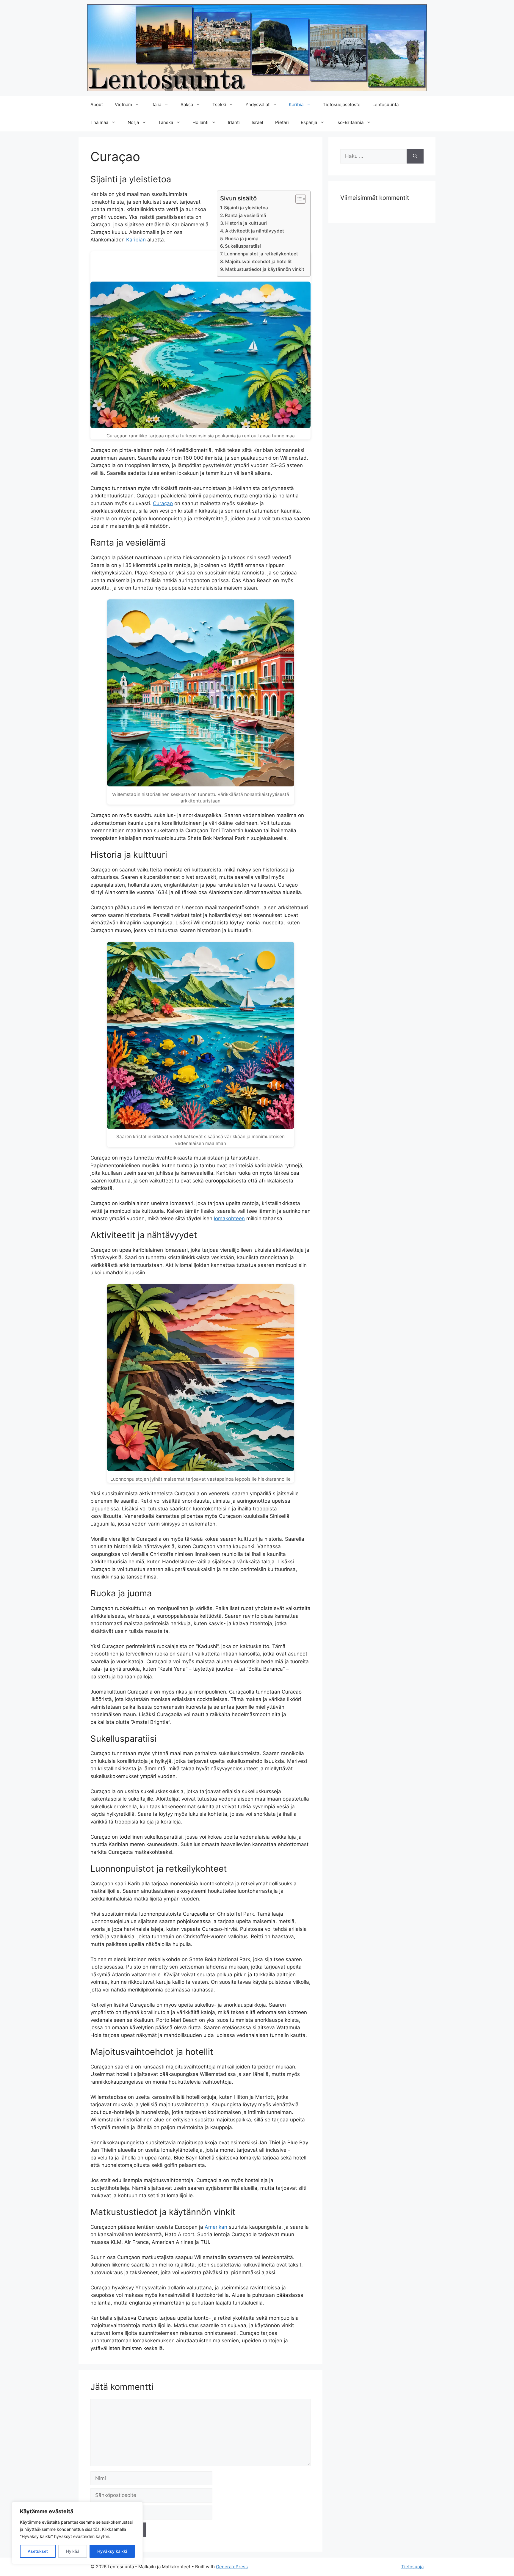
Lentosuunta (385, 105)
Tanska (166, 122)
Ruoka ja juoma (242, 239)
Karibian (136, 240)
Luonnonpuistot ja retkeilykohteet (261, 254)
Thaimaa (99, 122)
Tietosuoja (412, 2567)
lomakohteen (229, 1218)
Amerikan (216, 2227)
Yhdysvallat (257, 105)
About (97, 105)
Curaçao (163, 503)
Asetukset (38, 2551)
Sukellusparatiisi (243, 246)
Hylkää (73, 2551)
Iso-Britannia (350, 122)
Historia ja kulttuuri (246, 223)
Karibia (296, 105)
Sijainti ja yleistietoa (246, 208)
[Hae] (415, 156)
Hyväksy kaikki (112, 2551)
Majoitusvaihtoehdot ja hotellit (258, 261)
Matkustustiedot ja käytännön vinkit (265, 269)
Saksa (187, 105)
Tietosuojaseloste (342, 105)
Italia (156, 105)
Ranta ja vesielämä (246, 215)
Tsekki (219, 105)
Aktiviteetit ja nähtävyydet (255, 231)
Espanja (309, 122)
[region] (77, 2533)
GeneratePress (232, 2567)
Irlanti (234, 122)
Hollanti (200, 122)
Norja (133, 122)
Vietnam (123, 105)
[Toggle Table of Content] (298, 199)
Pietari (282, 122)
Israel (257, 122)
